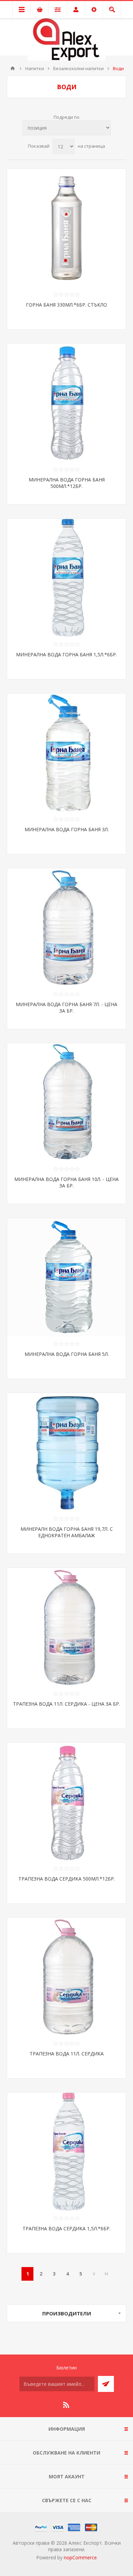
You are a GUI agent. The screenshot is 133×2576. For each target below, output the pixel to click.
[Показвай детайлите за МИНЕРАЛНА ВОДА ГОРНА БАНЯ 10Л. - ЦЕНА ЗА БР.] (66, 1102)
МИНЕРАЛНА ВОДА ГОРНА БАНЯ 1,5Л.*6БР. (66, 654)
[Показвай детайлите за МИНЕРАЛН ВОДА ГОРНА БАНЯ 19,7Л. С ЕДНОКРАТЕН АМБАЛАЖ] (66, 1452)
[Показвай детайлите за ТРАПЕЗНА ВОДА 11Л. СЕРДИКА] (66, 1977)
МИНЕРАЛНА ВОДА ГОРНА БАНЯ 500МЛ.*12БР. (67, 483)
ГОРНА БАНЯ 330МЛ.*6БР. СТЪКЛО (66, 305)
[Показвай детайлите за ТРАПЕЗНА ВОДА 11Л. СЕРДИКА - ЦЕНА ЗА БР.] (66, 1627)
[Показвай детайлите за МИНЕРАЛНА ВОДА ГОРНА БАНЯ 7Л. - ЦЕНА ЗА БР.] (66, 928)
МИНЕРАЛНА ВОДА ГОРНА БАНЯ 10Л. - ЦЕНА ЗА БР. (66, 1182)
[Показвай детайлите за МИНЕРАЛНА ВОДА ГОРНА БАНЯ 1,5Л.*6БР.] (66, 578)
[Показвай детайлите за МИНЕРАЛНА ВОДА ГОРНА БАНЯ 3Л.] (66, 753)
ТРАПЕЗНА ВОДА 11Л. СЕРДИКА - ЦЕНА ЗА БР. (66, 1704)
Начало (13, 68)
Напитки (35, 68)
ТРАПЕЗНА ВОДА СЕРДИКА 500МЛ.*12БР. (67, 1879)
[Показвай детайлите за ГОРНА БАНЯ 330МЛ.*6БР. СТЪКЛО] (66, 228)
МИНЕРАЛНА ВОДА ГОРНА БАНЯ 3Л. (67, 829)
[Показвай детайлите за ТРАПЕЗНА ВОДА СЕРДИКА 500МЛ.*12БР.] (66, 1802)
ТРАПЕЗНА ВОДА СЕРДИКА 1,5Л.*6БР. (66, 2228)
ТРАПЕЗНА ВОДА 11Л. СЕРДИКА (67, 2054)
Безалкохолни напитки (78, 68)
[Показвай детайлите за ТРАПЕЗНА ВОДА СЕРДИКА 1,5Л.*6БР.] (66, 2152)
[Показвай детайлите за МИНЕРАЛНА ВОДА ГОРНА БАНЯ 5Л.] (66, 1277)
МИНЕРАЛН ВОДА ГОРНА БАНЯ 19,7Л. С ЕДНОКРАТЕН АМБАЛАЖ (67, 1532)
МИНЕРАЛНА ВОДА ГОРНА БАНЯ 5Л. (67, 1354)
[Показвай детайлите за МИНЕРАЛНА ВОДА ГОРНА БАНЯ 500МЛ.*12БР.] (66, 403)
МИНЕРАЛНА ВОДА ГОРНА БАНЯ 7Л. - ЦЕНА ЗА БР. (66, 1007)
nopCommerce (80, 2557)
